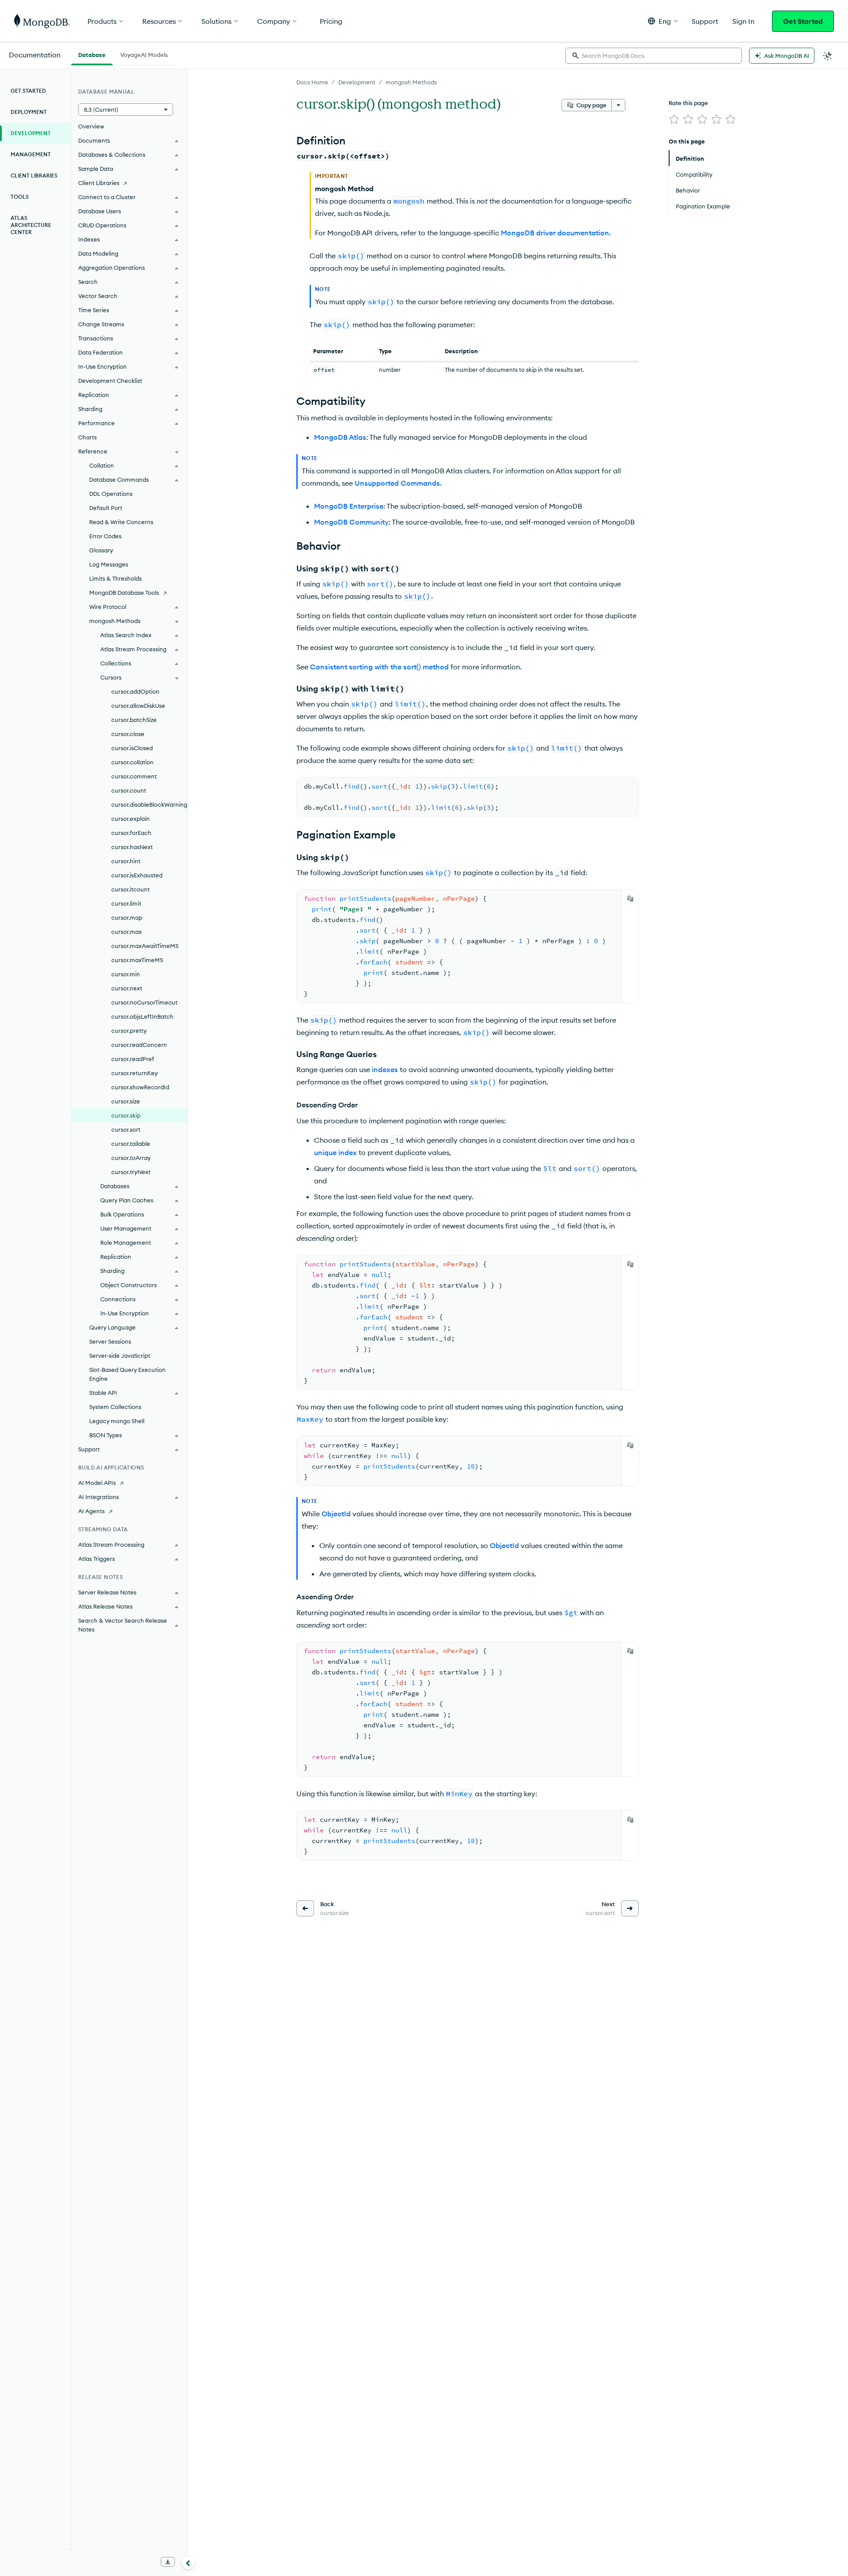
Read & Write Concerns (121, 522)
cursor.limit (126, 903)
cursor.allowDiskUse (138, 706)
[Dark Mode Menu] (828, 56)
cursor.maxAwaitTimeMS (145, 946)
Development (357, 82)
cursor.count (129, 790)
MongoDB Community (351, 522)
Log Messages (109, 564)
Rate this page (688, 103)
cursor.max (127, 932)
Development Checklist (110, 381)
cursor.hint (126, 861)
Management (31, 154)
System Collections (115, 1407)
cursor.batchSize (134, 720)
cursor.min (126, 974)
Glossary (101, 550)
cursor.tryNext (131, 1172)
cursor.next (127, 988)
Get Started (803, 21)
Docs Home (312, 82)
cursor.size (126, 1101)
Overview (91, 126)
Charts (87, 437)
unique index (335, 1152)
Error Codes (105, 536)
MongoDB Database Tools (124, 593)
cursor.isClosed (132, 748)
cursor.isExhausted (137, 875)
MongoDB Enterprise (349, 506)
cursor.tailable (131, 1144)
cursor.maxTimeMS (137, 960)
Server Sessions (110, 1341)
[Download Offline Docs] (168, 2562)
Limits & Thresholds (115, 578)
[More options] (618, 105)
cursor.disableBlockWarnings (149, 805)
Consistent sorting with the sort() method (379, 667)
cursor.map (127, 918)
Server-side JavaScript (120, 1356)
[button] (663, 21)
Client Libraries (34, 176)
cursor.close (128, 734)
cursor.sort (126, 1129)
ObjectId (336, 1514)
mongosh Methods (411, 82)
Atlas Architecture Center (31, 225)
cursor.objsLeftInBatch (142, 1016)
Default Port (106, 508)
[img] (674, 119)
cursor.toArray (131, 1158)
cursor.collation (132, 762)
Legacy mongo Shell (117, 1421)
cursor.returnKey (134, 1073)
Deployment (29, 112)
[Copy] (630, 899)
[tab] (92, 54)
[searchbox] (654, 56)
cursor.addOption (135, 691)
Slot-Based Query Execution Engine (127, 1374)
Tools (20, 197)
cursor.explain (131, 819)
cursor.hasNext (132, 847)
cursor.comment (134, 776)
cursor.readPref (133, 1059)
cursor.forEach (131, 833)
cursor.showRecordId (140, 1087)
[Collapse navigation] (188, 2562)
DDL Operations (111, 494)
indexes (385, 1069)
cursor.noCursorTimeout (144, 1002)
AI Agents (91, 1511)
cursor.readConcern (139, 1045)
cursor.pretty (129, 1031)
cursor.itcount (131, 889)
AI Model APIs (97, 1483)
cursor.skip (126, 1115)
